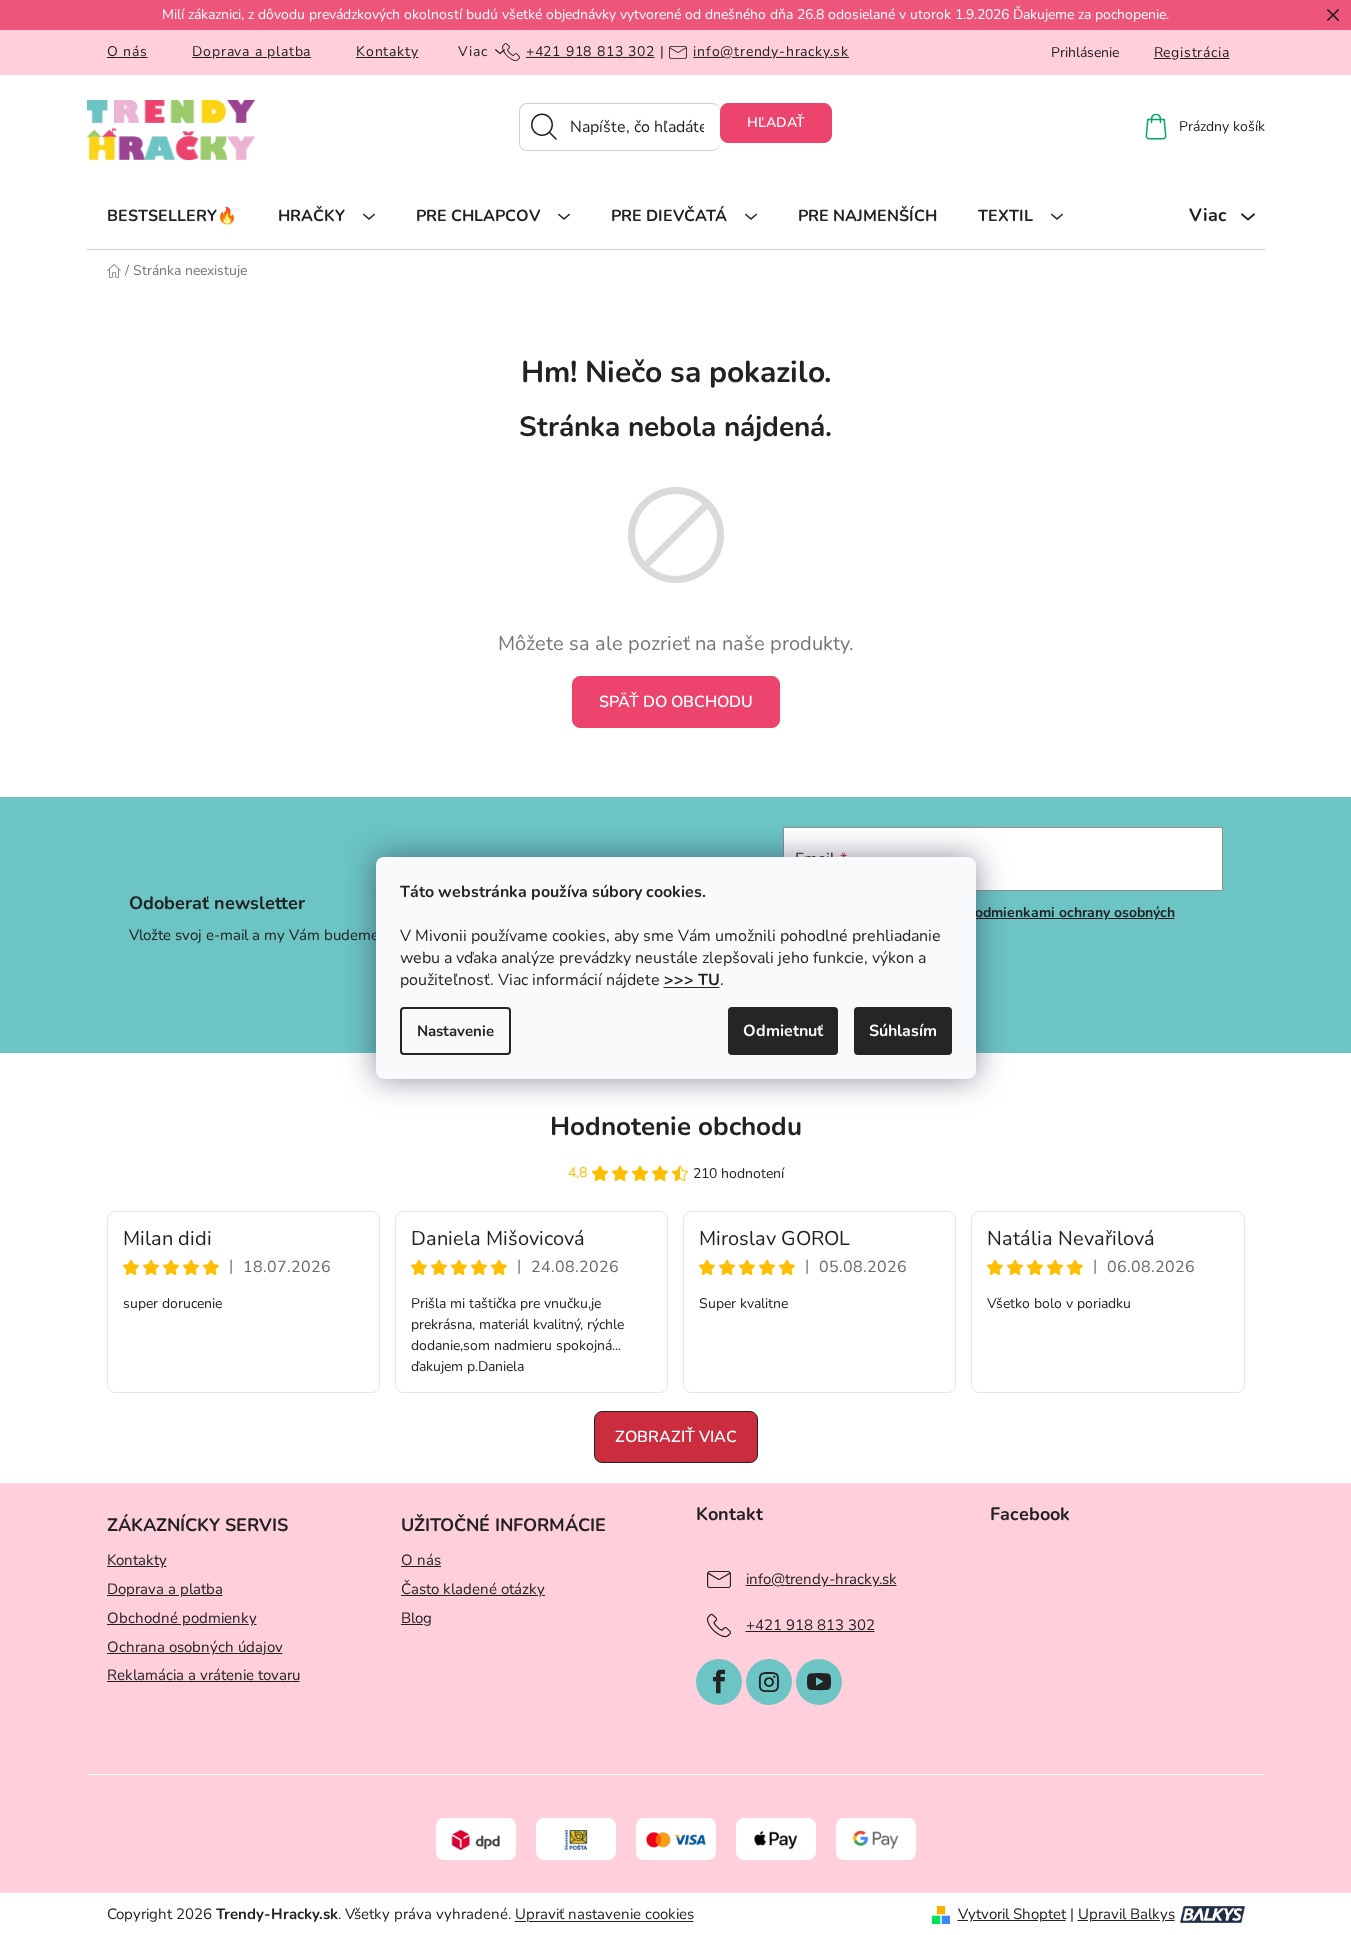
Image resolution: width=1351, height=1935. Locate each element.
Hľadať (776, 122)
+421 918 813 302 (590, 52)
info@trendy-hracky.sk (771, 52)
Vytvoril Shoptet (1012, 1914)
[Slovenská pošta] (576, 1838)
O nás (127, 51)
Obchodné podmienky (182, 1618)
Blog (416, 1618)
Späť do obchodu (676, 702)
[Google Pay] (876, 1838)
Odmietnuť (783, 1031)
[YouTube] (819, 1682)
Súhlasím (903, 1031)
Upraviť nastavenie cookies (604, 1914)
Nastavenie (455, 1031)
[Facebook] (719, 1682)
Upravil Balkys (1126, 1914)
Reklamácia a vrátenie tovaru (203, 1675)
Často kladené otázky (473, 1589)
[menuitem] (172, 215)
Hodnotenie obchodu (676, 1126)
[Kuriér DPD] (476, 1838)
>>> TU (692, 980)
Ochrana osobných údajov (195, 1647)
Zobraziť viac (676, 1437)
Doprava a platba (251, 51)
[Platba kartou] (676, 1838)
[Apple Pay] (776, 1838)
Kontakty (387, 51)
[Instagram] (769, 1682)
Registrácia (1192, 52)
